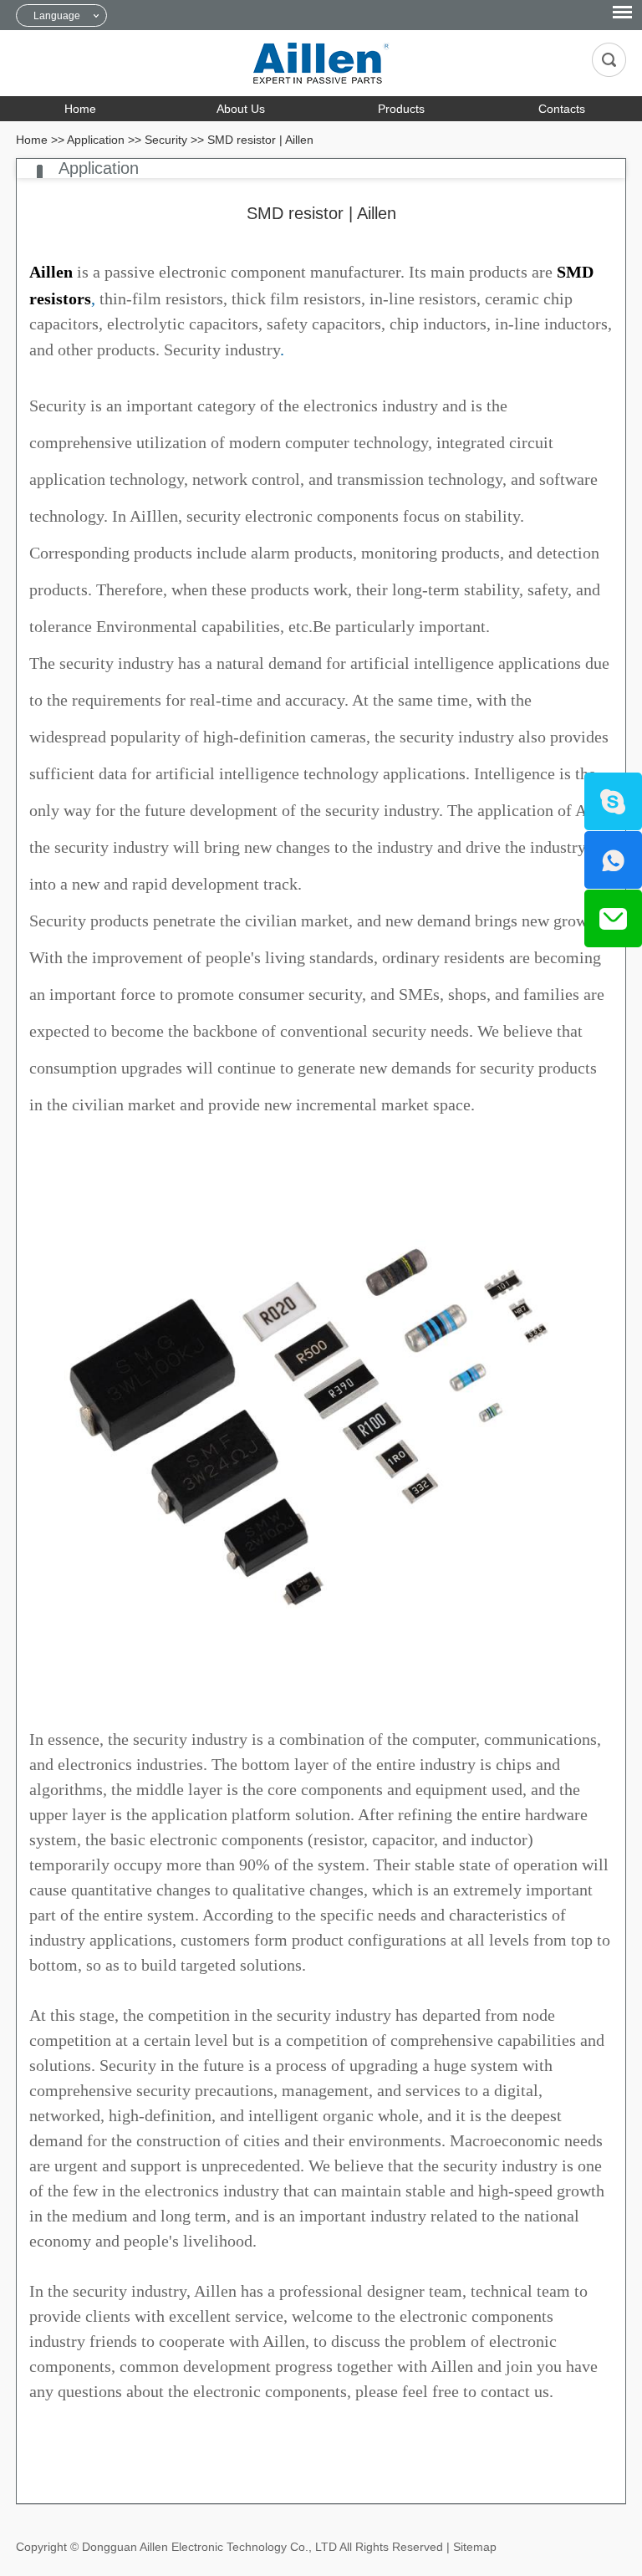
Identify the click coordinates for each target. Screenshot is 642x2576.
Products (401, 109)
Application (96, 140)
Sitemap (475, 2547)
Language (57, 16)
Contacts (562, 109)
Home (80, 109)
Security (166, 140)
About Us (241, 109)
